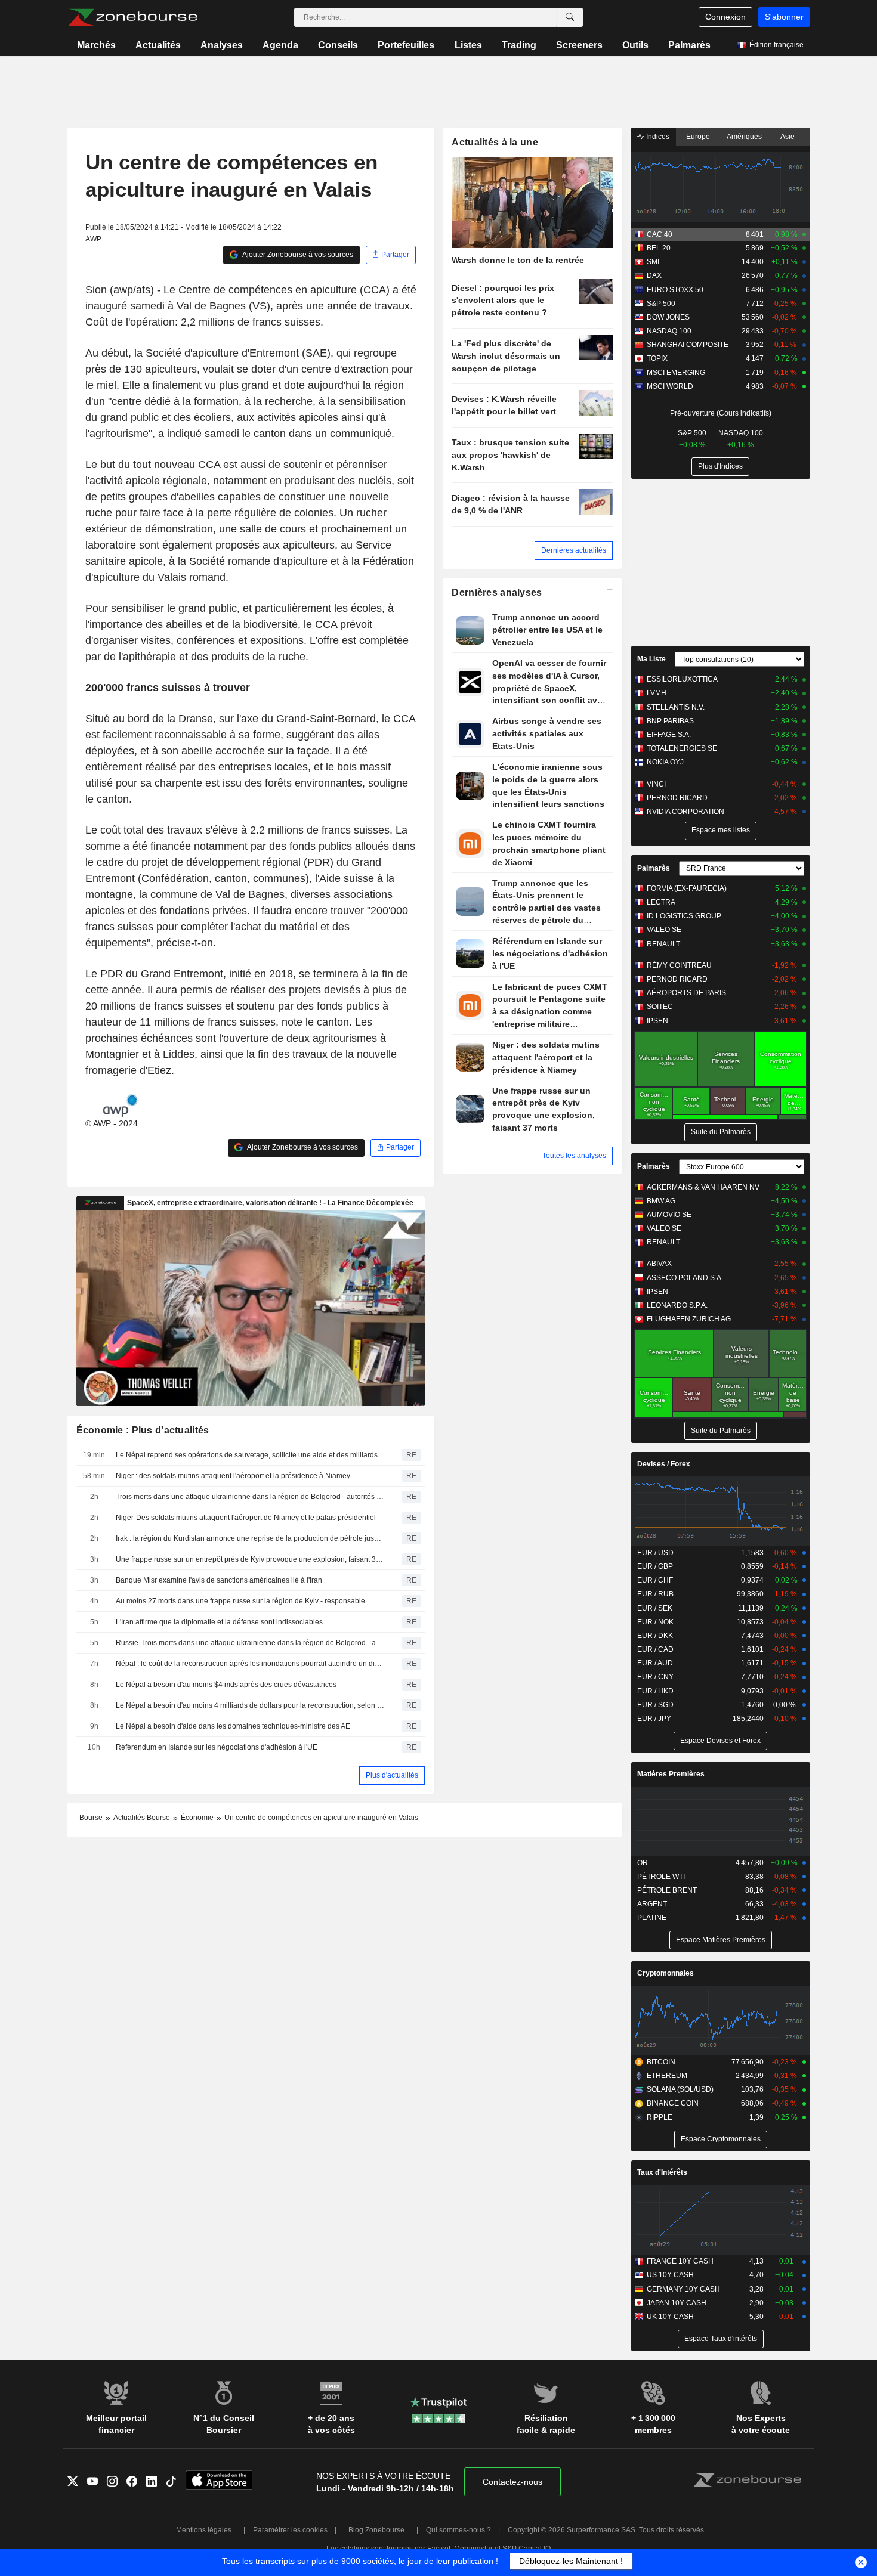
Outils (635, 45)
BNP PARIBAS (670, 721)
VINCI (656, 784)
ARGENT (652, 1904)
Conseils (338, 45)
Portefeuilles (406, 45)
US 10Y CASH (670, 2275)
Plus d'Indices (720, 466)
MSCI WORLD (670, 386)
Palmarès (689, 45)
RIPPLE (660, 2117)
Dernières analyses (497, 592)
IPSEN (657, 1021)
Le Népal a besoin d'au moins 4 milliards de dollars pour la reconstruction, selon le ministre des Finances (251, 1705)
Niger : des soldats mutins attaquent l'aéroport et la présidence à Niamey (233, 1476)
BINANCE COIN (673, 2103)
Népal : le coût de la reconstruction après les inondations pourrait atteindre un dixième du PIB (251, 1664)
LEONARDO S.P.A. (677, 1305)
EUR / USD (655, 1553)
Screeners (579, 45)
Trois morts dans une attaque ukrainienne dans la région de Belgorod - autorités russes (251, 1497)
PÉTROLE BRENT (667, 1890)
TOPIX (657, 358)
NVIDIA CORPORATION (685, 812)
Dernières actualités (574, 550)
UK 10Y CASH (670, 2317)
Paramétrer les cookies (290, 2530)
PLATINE (652, 1918)
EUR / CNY (655, 1677)
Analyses (222, 45)
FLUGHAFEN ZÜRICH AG (689, 1319)
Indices (657, 137)
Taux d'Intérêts (662, 2172)
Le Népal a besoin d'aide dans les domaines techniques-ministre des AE (233, 1726)
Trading (519, 45)
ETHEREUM (667, 2076)
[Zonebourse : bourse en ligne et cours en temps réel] (133, 17)
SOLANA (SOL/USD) (680, 2089)
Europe (698, 137)
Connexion (725, 17)
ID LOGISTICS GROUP (684, 916)
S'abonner (784, 17)
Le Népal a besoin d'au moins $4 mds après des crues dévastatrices (226, 1685)
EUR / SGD (655, 1705)
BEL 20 (659, 248)
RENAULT (663, 944)
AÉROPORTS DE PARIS (686, 993)
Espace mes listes (721, 830)
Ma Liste (651, 659)
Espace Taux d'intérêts (721, 2339)
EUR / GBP (655, 1566)
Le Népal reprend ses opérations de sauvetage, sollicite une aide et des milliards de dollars (251, 1455)
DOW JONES (668, 317)
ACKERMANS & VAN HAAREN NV (703, 1187)
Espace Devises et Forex (720, 1741)
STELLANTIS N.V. (676, 707)
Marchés (96, 45)
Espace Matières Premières (721, 1940)
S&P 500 (661, 304)
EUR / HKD (655, 1691)
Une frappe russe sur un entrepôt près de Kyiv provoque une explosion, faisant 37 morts (251, 1559)
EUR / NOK (655, 1622)
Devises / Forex (664, 1464)
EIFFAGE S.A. (669, 735)
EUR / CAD (655, 1649)
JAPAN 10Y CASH (677, 2303)
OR (643, 1863)
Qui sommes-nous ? (458, 2530)
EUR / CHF (655, 1580)
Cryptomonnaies (666, 1973)
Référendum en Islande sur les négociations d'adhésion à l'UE (217, 1747)
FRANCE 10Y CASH (680, 2261)
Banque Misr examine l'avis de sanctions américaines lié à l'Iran (219, 1580)
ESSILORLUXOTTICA (682, 679)
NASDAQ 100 (669, 331)
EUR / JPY (654, 1719)
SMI (653, 262)
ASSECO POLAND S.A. (685, 1278)
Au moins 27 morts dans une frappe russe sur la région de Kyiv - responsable (240, 1601)
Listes (468, 45)
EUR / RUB (655, 1594)
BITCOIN (661, 2062)
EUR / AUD (655, 1663)
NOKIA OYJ (665, 762)
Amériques (744, 137)
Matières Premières (671, 1774)
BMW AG (661, 1201)
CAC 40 (660, 234)
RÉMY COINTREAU (679, 965)
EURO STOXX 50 (675, 290)
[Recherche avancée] (570, 17)
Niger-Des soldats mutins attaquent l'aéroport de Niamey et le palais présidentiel (246, 1518)
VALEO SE (664, 930)
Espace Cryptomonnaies (721, 2139)
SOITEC (660, 1007)
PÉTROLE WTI (661, 1877)
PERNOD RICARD (677, 798)
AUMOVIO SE (669, 1215)
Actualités (158, 45)
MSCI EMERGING (676, 373)
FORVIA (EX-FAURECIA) (687, 888)
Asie (788, 137)
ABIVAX (659, 1264)
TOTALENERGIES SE (682, 748)
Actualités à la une (495, 142)
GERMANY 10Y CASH (683, 2289)
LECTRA (661, 902)
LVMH (657, 693)
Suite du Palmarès (721, 1132)
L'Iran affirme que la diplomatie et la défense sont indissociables (219, 1622)
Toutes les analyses (574, 1156)
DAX (654, 275)
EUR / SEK (655, 1608)
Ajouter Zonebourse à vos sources (297, 255)
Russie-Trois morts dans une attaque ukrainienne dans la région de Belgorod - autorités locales (251, 1643)
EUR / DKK (655, 1636)
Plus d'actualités (392, 1775)
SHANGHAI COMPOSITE (688, 345)
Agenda (280, 45)
